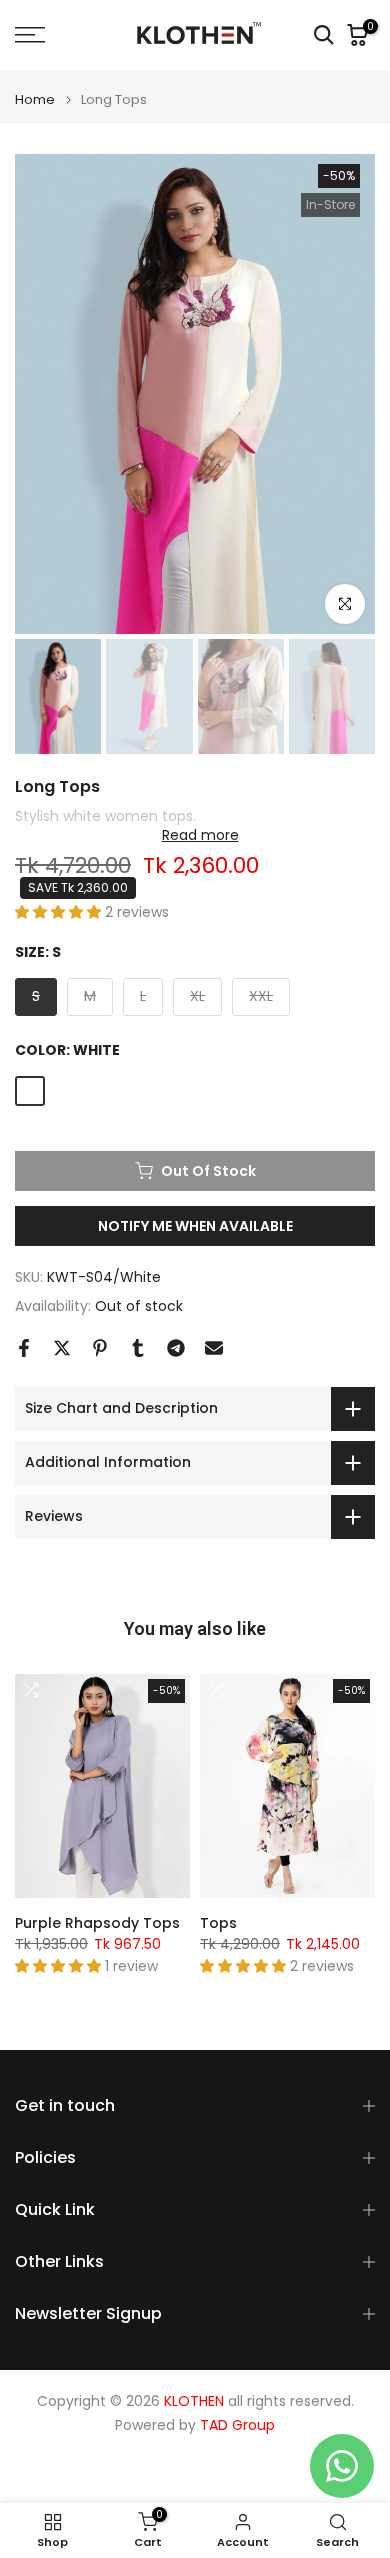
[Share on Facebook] (24, 1348)
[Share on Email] (214, 1348)
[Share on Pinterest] (100, 1348)
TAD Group (237, 2425)
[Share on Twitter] (62, 1348)
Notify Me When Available (195, 1226)
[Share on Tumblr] (138, 1348)
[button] (60, 912)
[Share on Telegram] (176, 1348)
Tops (218, 1922)
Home (35, 99)
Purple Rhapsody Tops (97, 1922)
